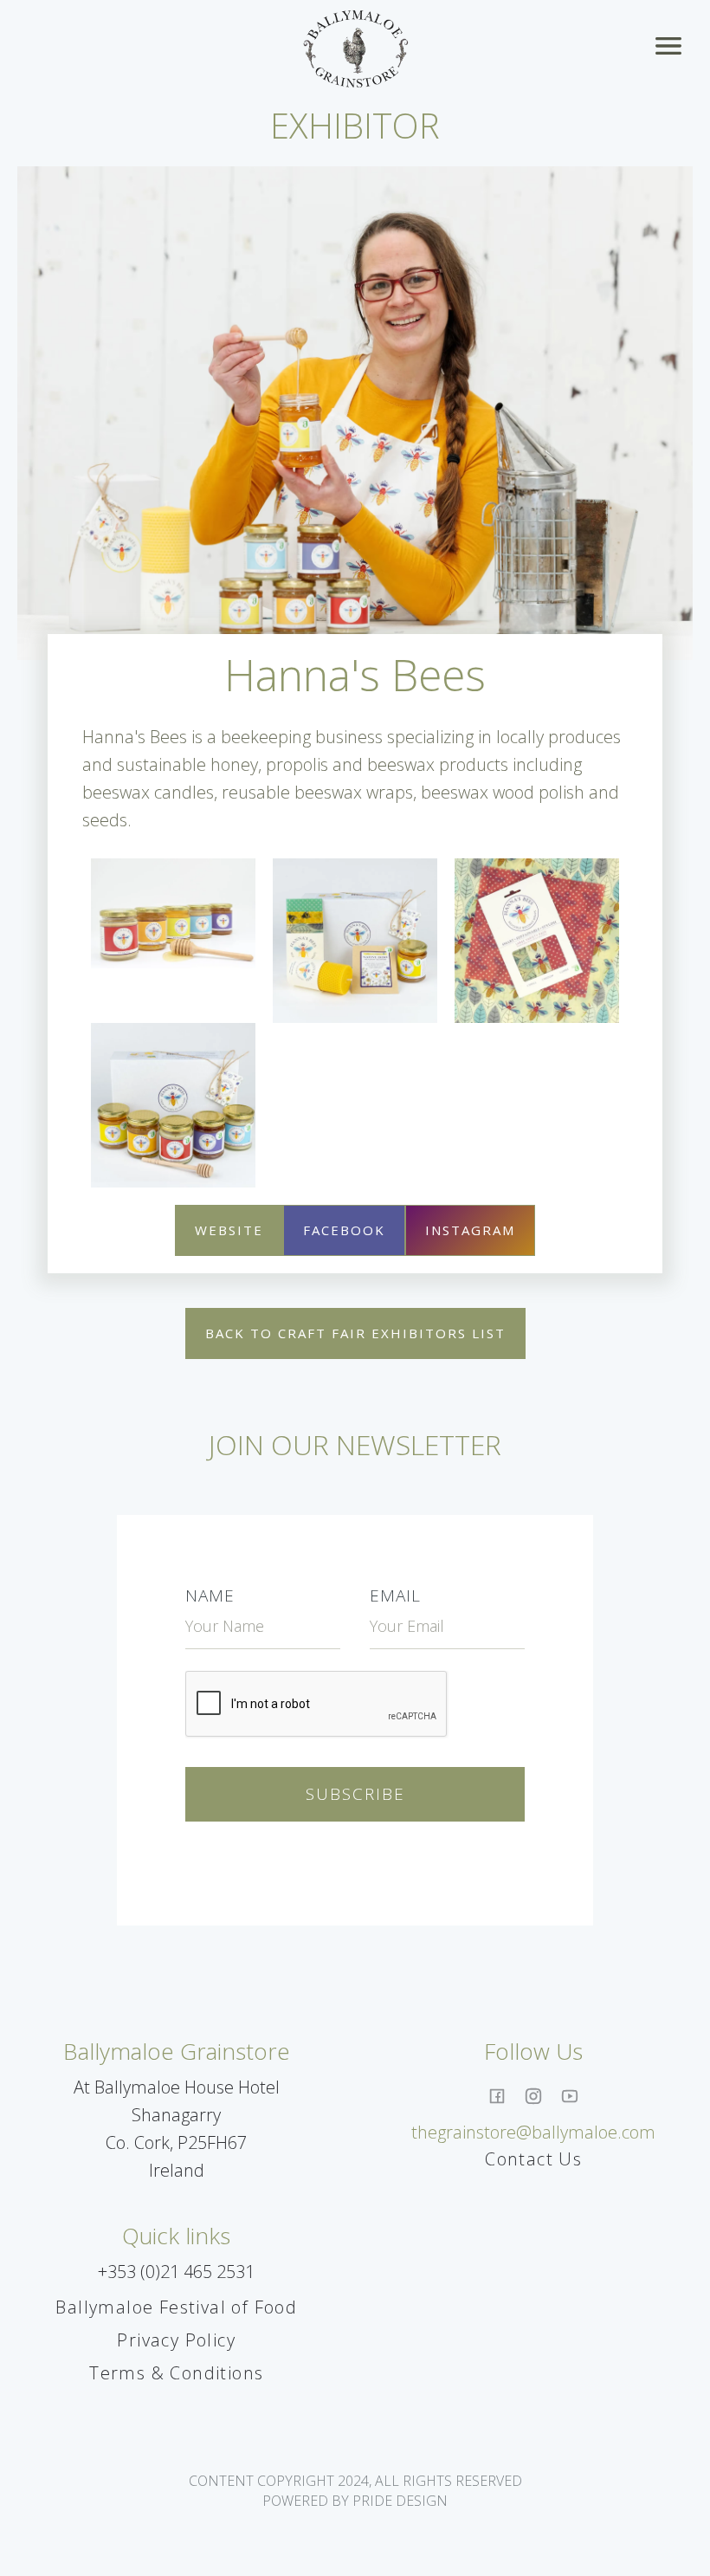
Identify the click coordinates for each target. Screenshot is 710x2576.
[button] (672, 49)
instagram (470, 1230)
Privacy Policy (176, 2340)
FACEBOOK (344, 1230)
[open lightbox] (173, 913)
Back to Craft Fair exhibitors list (355, 1333)
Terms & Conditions (176, 2373)
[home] (355, 49)
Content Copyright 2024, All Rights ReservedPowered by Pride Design (355, 2490)
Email (395, 1595)
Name (210, 1595)
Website (229, 1230)
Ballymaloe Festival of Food (176, 2307)
